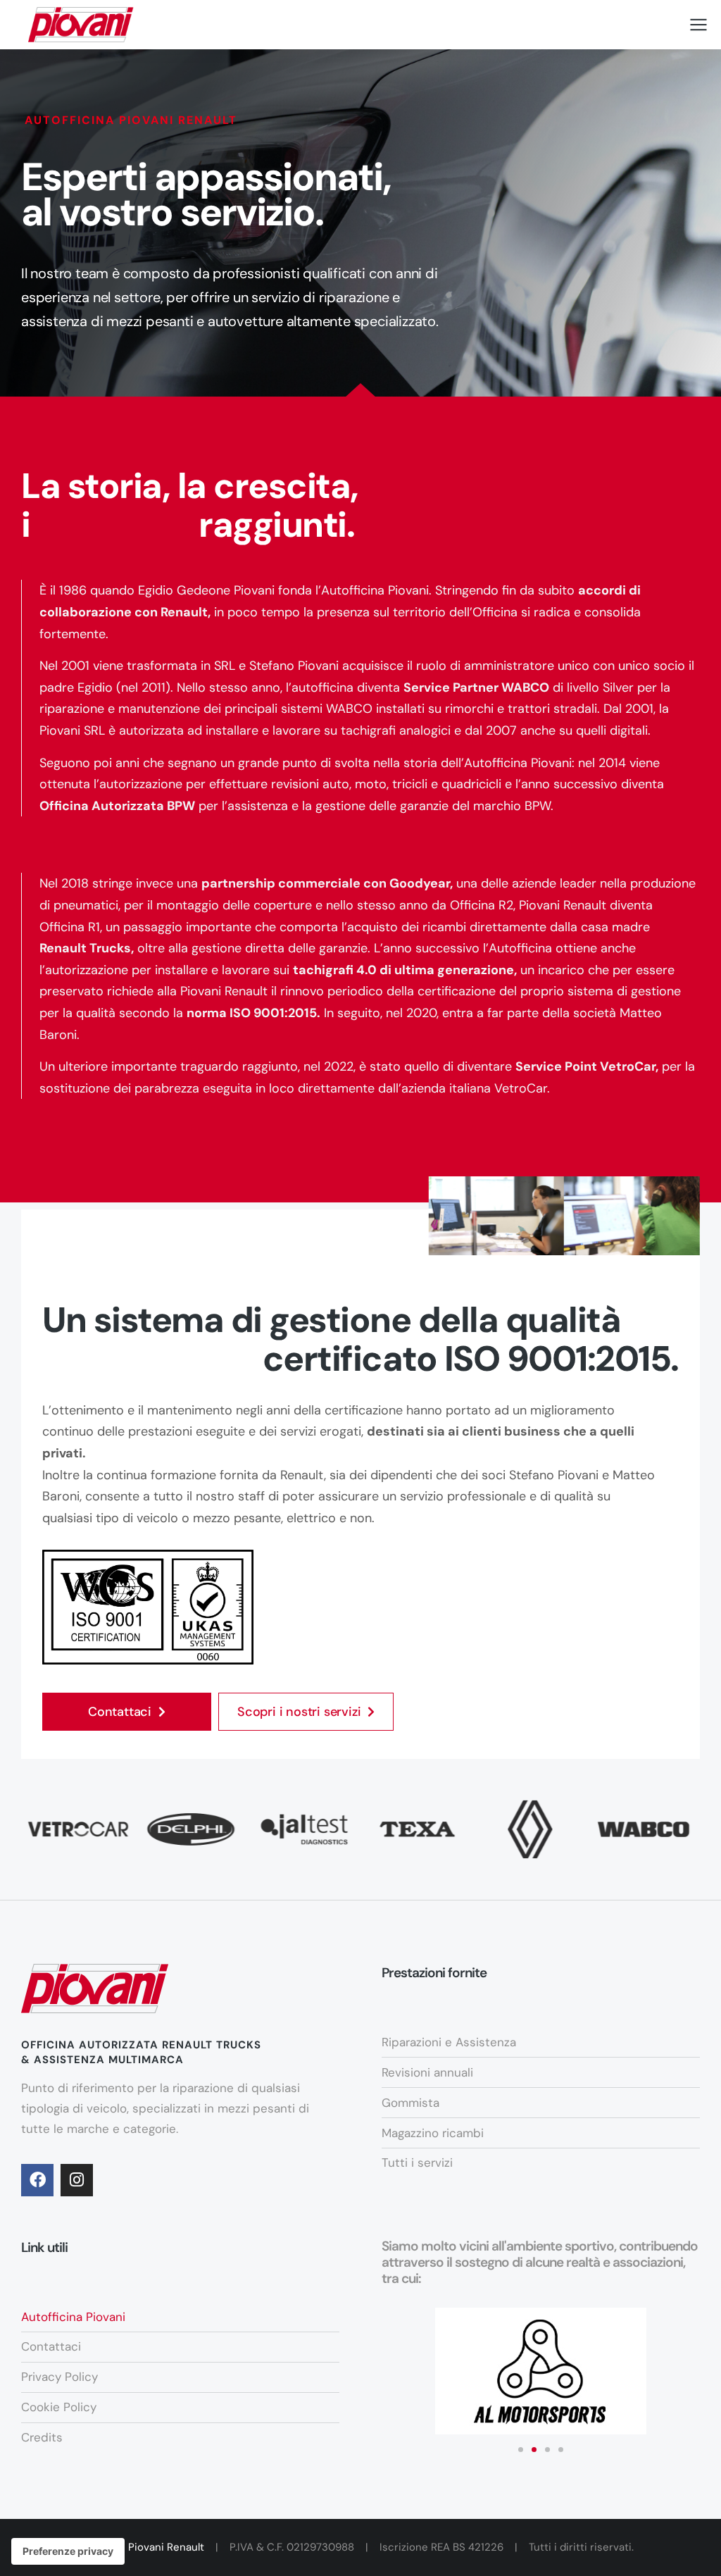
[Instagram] (77, 2180)
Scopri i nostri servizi (299, 1712)
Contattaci (120, 1712)
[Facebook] (37, 2180)
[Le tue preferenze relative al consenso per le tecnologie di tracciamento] (68, 2551)
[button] (521, 2450)
